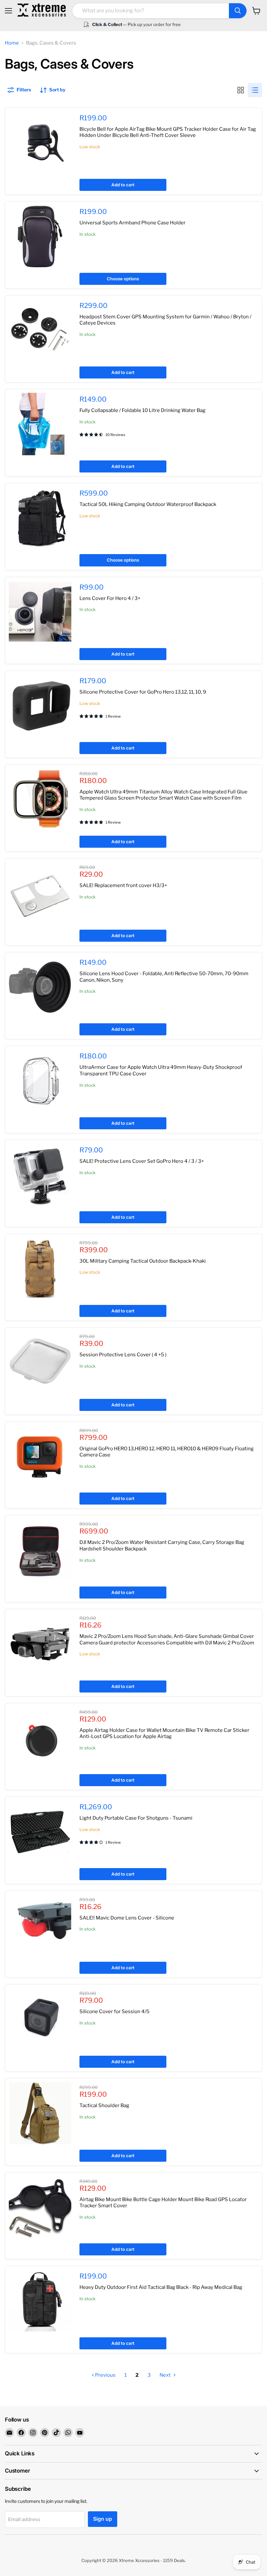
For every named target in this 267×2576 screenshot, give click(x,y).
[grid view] (241, 90)
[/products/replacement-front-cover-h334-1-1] (40, 893)
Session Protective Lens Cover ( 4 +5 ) (123, 1355)
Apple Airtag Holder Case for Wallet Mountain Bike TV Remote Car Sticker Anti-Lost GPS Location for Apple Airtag (164, 1733)
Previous (105, 2375)
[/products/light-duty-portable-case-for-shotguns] (40, 1832)
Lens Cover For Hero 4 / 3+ (110, 598)
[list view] (255, 90)
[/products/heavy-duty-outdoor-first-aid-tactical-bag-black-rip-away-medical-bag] (40, 2301)
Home (12, 43)
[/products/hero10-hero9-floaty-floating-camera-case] (40, 1456)
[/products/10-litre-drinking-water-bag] (40, 424)
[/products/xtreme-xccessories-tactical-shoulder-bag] (40, 2113)
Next (166, 2375)
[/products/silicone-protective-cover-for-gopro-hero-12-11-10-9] (40, 706)
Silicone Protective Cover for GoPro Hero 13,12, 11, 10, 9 (143, 692)
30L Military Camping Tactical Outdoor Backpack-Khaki (143, 1261)
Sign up (103, 2519)
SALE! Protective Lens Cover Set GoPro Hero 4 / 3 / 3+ (142, 1161)
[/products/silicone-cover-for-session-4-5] (40, 2019)
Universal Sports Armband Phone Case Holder (133, 223)
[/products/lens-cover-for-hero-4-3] (40, 612)
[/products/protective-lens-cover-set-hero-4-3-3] (40, 1175)
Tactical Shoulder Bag (104, 2105)
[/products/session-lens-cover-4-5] (40, 1362)
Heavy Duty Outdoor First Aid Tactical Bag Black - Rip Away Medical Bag (161, 2287)
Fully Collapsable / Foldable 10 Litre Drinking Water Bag (142, 410)
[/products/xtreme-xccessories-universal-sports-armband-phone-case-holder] (40, 236)
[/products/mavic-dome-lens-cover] (40, 1926)
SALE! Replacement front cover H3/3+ (123, 885)
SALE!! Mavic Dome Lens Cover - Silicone (127, 1918)
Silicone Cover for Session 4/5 (114, 2012)
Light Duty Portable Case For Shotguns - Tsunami (136, 1818)
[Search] (238, 11)
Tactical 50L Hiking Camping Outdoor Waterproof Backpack (148, 504)
